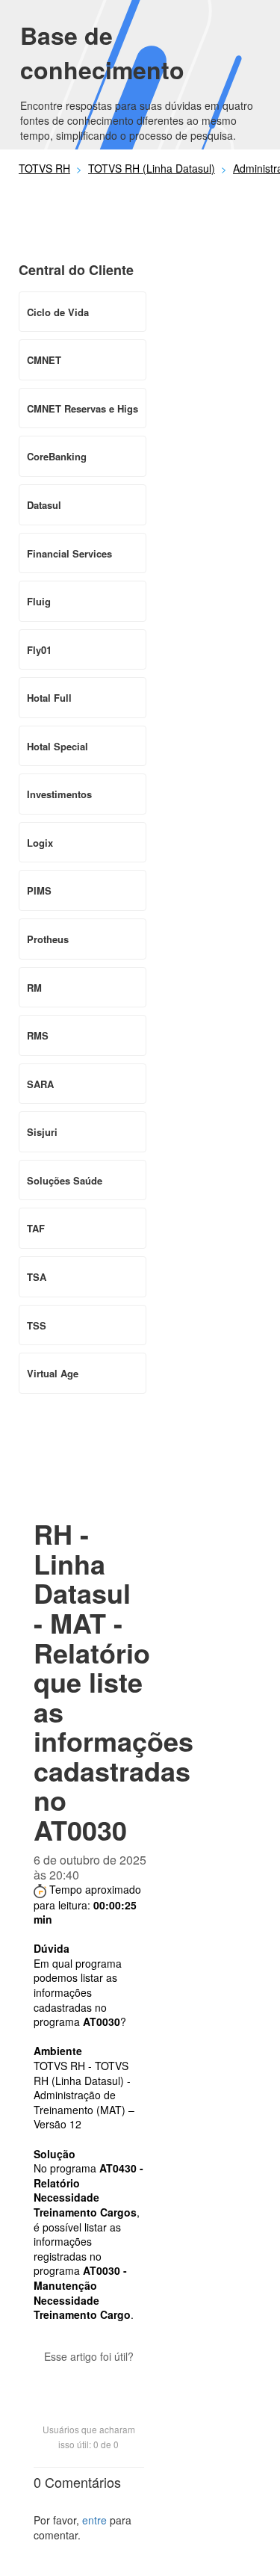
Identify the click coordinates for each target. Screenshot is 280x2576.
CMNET (44, 360)
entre (94, 2520)
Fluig (39, 601)
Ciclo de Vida (58, 312)
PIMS (39, 890)
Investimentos (59, 794)
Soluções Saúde (65, 1180)
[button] (89, 2382)
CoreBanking (57, 456)
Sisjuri (42, 1132)
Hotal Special (57, 746)
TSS (37, 1325)
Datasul (44, 505)
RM (34, 988)
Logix (40, 843)
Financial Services (69, 553)
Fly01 (39, 650)
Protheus (48, 939)
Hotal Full (49, 698)
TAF (36, 1228)
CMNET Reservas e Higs (83, 408)
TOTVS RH (44, 168)
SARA (40, 1084)
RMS (38, 1035)
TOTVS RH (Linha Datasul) (152, 168)
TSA (37, 1277)
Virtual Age (53, 1373)
